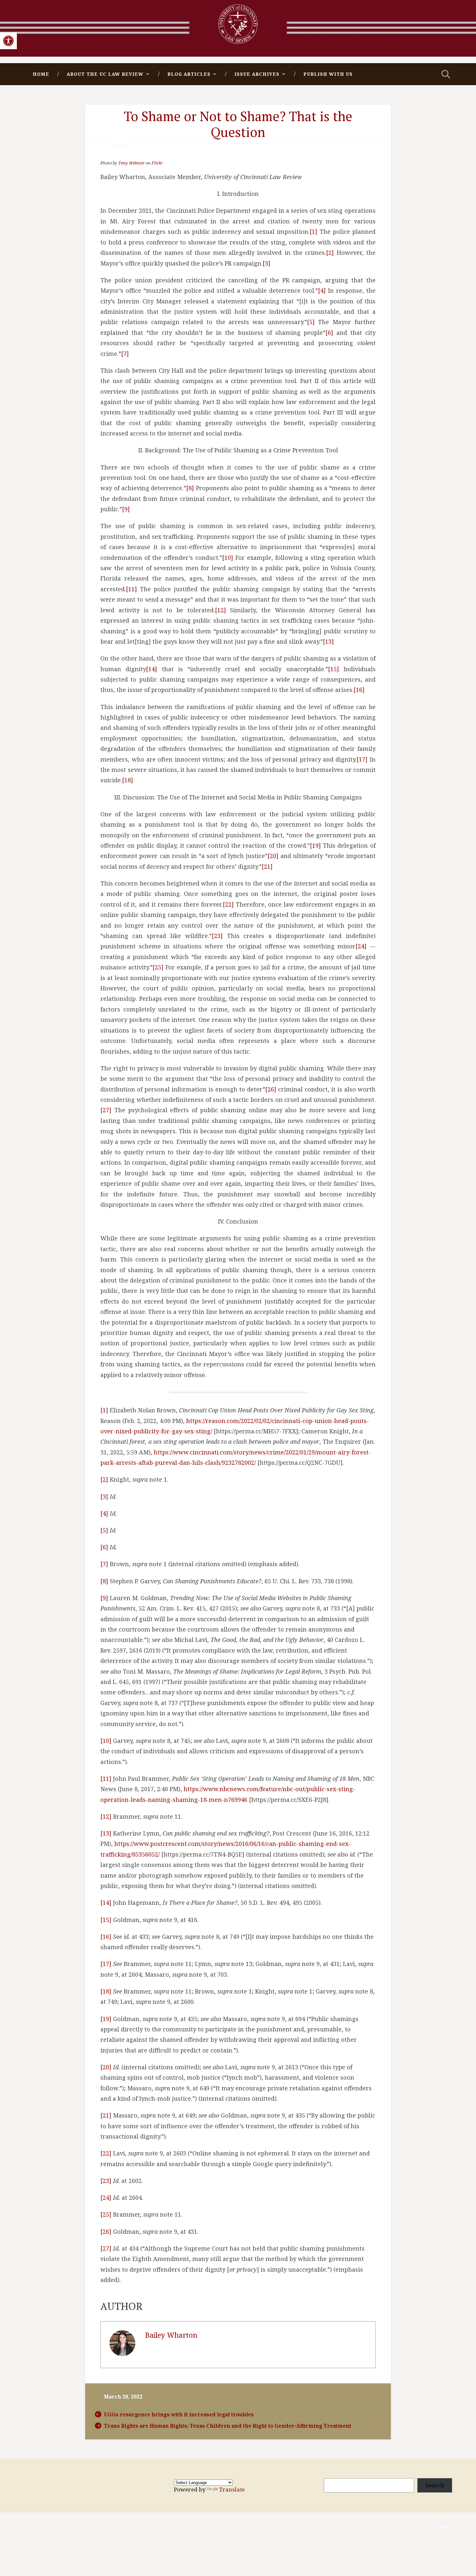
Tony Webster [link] (131, 163)
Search (435, 2485)
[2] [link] (330, 253)
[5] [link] (311, 322)
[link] (8, 41)
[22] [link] (228, 904)
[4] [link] (322, 290)
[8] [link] (190, 488)
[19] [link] (315, 845)
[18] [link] (128, 780)
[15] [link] (334, 669)
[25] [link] (158, 967)
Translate (232, 2489)
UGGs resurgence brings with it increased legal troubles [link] (179, 2414)
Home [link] (41, 74)
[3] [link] (266, 263)
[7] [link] (125, 354)
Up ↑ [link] (447, 2528)
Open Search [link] (446, 74)
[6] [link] (329, 333)
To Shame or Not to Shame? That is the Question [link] (238, 124)
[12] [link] (221, 610)
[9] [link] (126, 509)
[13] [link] (328, 641)
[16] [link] (359, 690)
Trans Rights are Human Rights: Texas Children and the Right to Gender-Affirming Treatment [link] (228, 2426)
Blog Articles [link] (189, 74)
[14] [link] (152, 669)
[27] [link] (106, 1110)
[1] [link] (313, 232)
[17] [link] (362, 759)
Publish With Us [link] (328, 74)
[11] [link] (131, 589)
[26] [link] (271, 1089)
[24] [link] (361, 946)
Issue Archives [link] (257, 74)
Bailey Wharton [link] (171, 2335)
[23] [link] (217, 936)
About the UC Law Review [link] (105, 74)
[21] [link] (267, 866)
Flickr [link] (157, 163)
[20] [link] (273, 856)
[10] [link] (228, 558)
